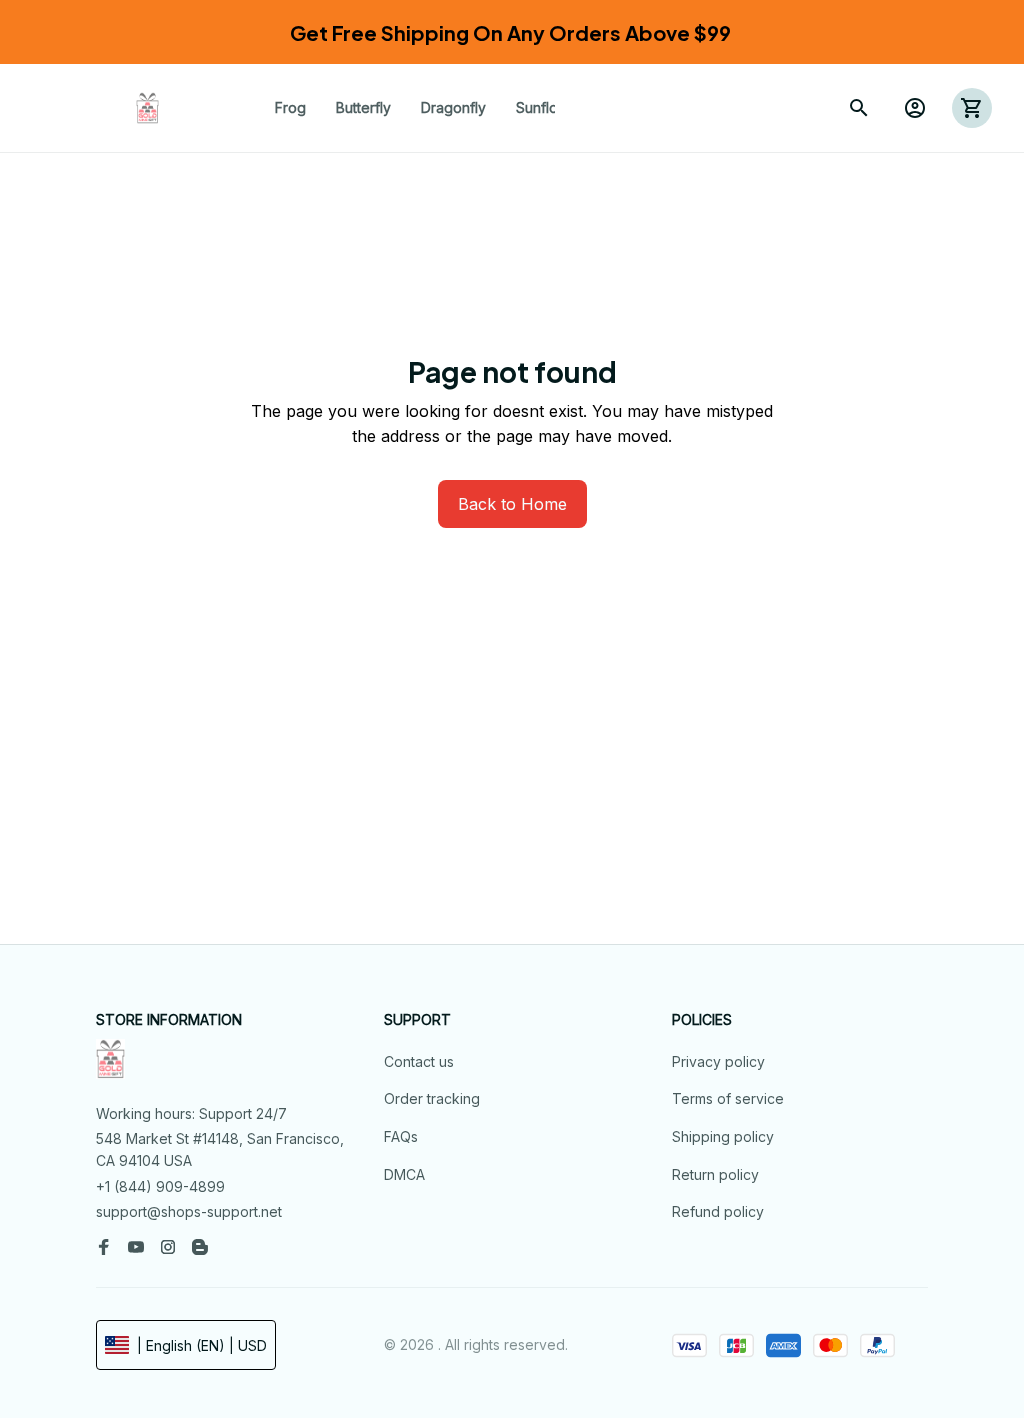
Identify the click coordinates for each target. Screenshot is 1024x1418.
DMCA (404, 1174)
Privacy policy (718, 1061)
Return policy (715, 1174)
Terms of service (728, 1098)
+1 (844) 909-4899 (160, 1186)
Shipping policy (723, 1136)
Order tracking (432, 1098)
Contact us (419, 1061)
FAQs (401, 1136)
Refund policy (718, 1211)
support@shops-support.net (189, 1211)
